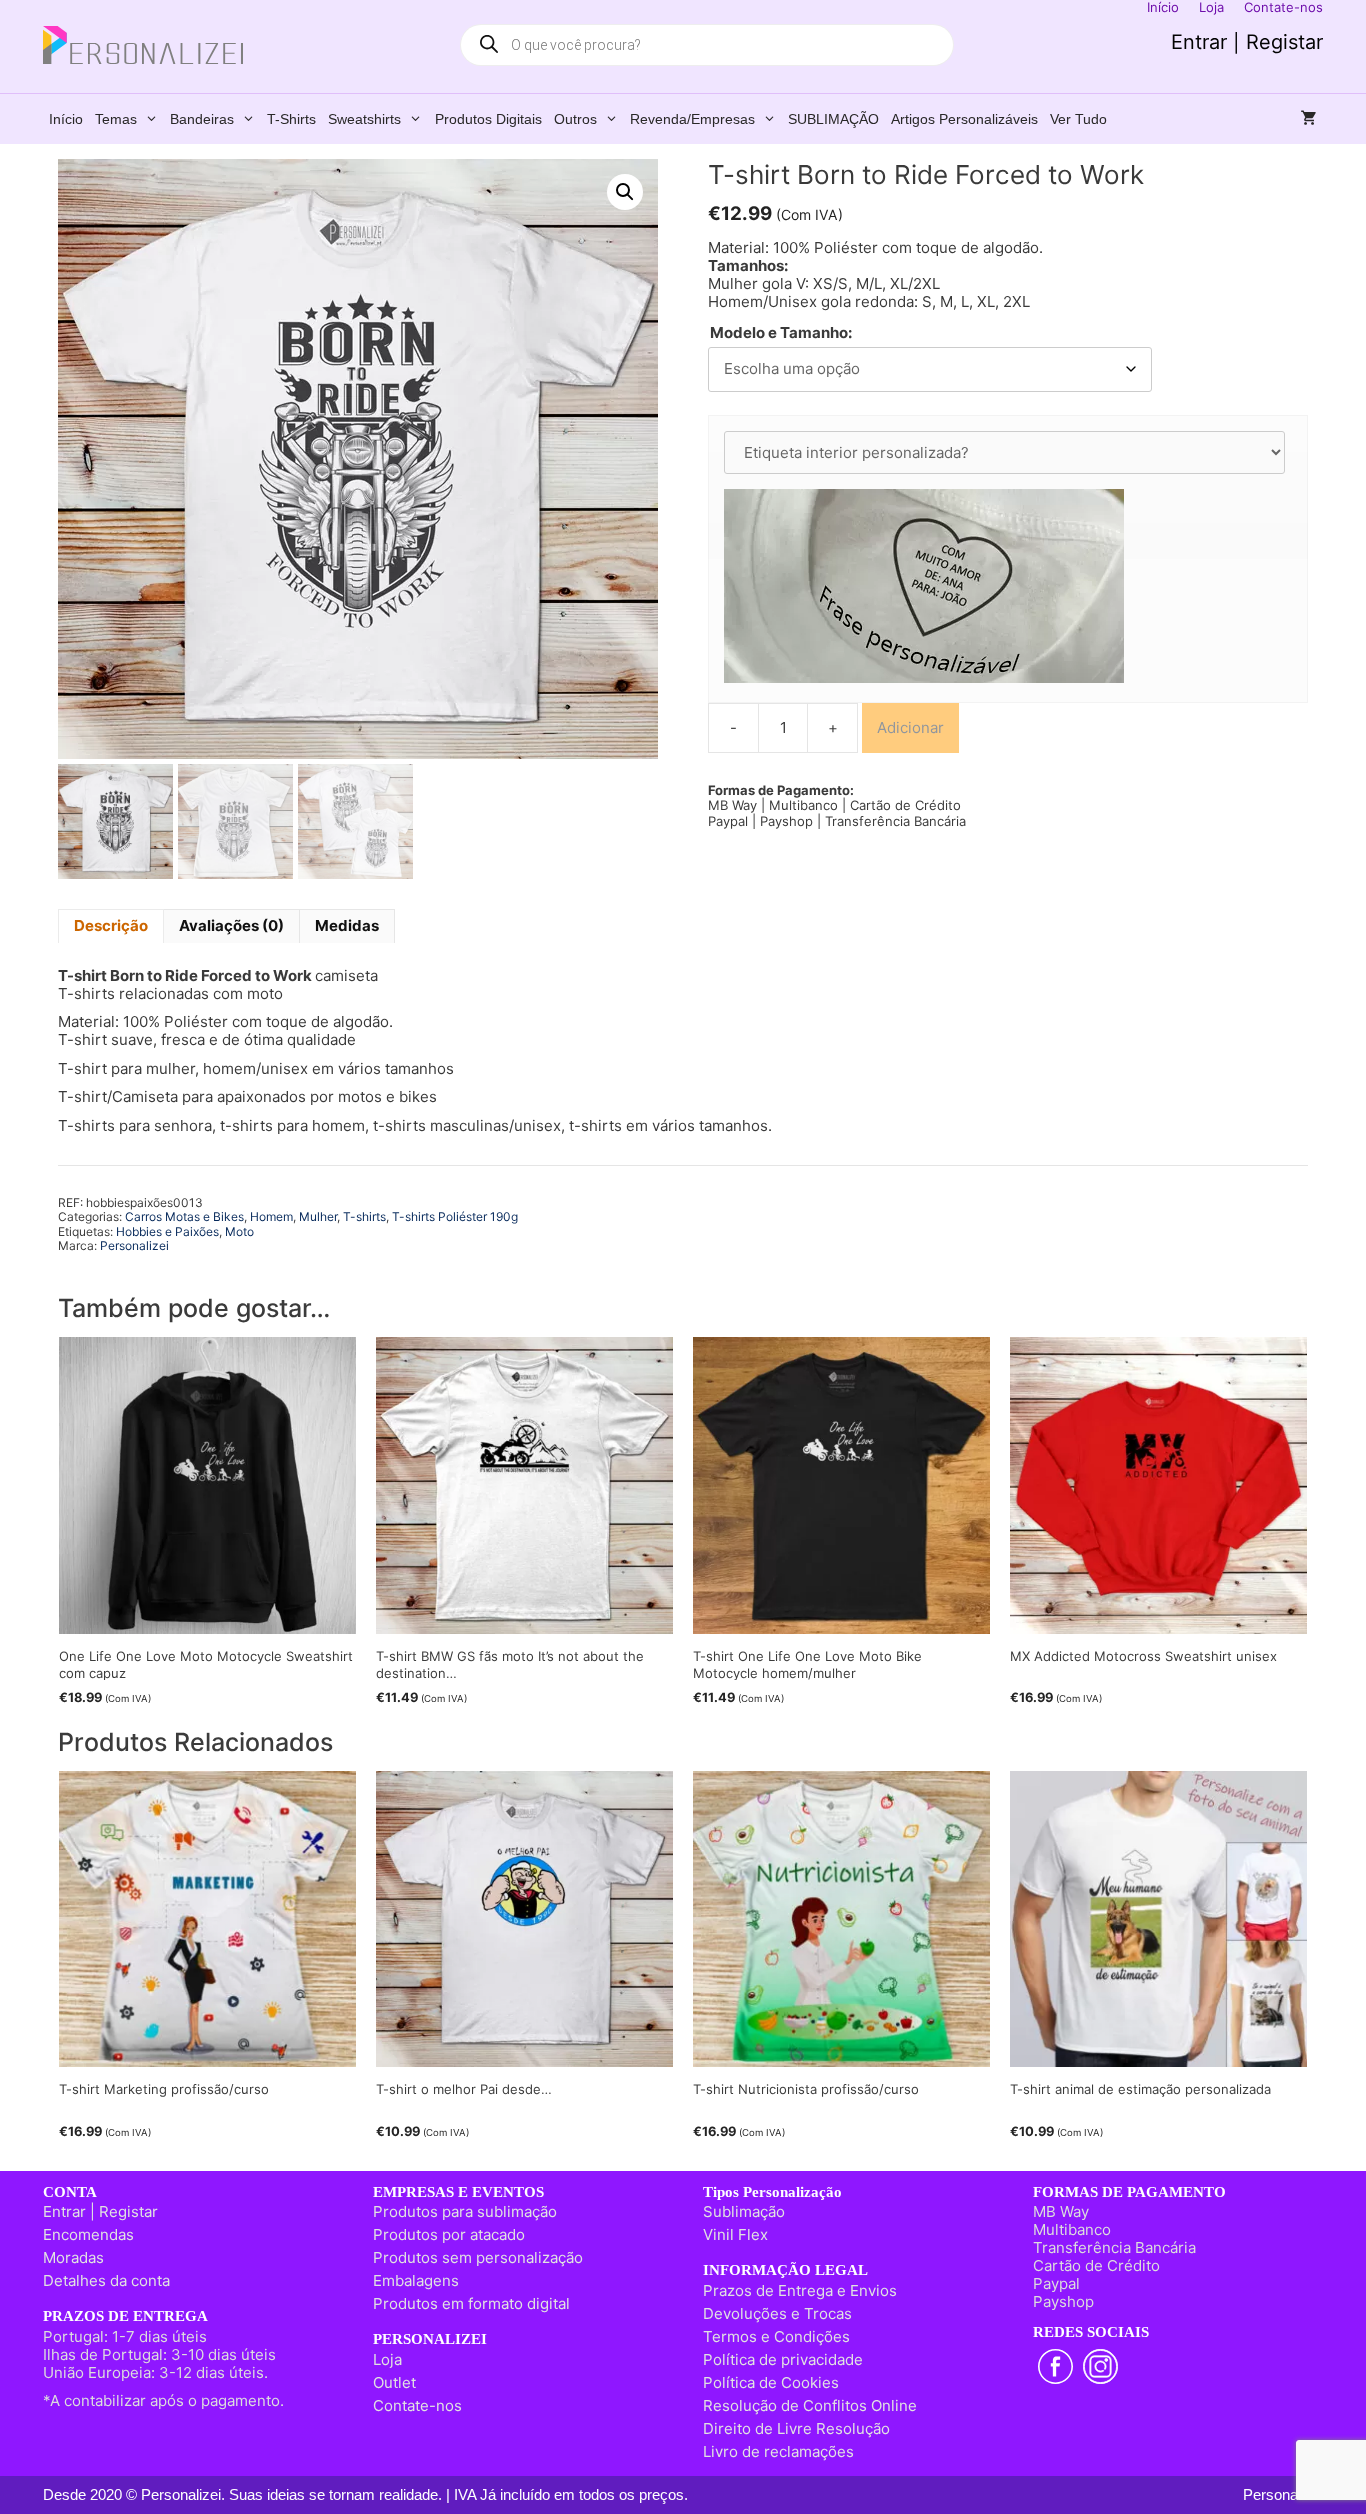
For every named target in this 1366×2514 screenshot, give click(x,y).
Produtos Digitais (488, 119)
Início (66, 119)
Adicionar (910, 727)
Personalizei (134, 1245)
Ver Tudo (1078, 119)
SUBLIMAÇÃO (833, 119)
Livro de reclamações (778, 2451)
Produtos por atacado (449, 2234)
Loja (387, 2359)
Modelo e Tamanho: (781, 333)
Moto (239, 1231)
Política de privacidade (783, 2359)
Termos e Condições (776, 2336)
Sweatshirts (364, 119)
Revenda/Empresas (692, 119)
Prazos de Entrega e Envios (800, 2290)
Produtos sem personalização (478, 2257)
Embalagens (416, 2280)
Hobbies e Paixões (167, 1231)
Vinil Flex (735, 2234)
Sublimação (744, 2211)
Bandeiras (202, 119)
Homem (271, 1216)
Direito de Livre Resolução (796, 2428)
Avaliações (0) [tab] (231, 925)
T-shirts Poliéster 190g (455, 1216)
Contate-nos (417, 2405)
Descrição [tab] (111, 925)
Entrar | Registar (1247, 42)
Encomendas (88, 2234)
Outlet (394, 2382)
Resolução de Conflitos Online (810, 2405)
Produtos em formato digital (471, 2303)
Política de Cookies (771, 2382)
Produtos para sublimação (465, 2211)
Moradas (73, 2257)
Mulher (318, 1216)
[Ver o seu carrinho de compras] (1309, 119)
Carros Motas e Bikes (184, 1216)
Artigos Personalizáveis (964, 119)
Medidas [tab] (347, 925)
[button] (625, 192)
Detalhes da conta (106, 2280)
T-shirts (291, 119)
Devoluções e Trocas (777, 2313)
